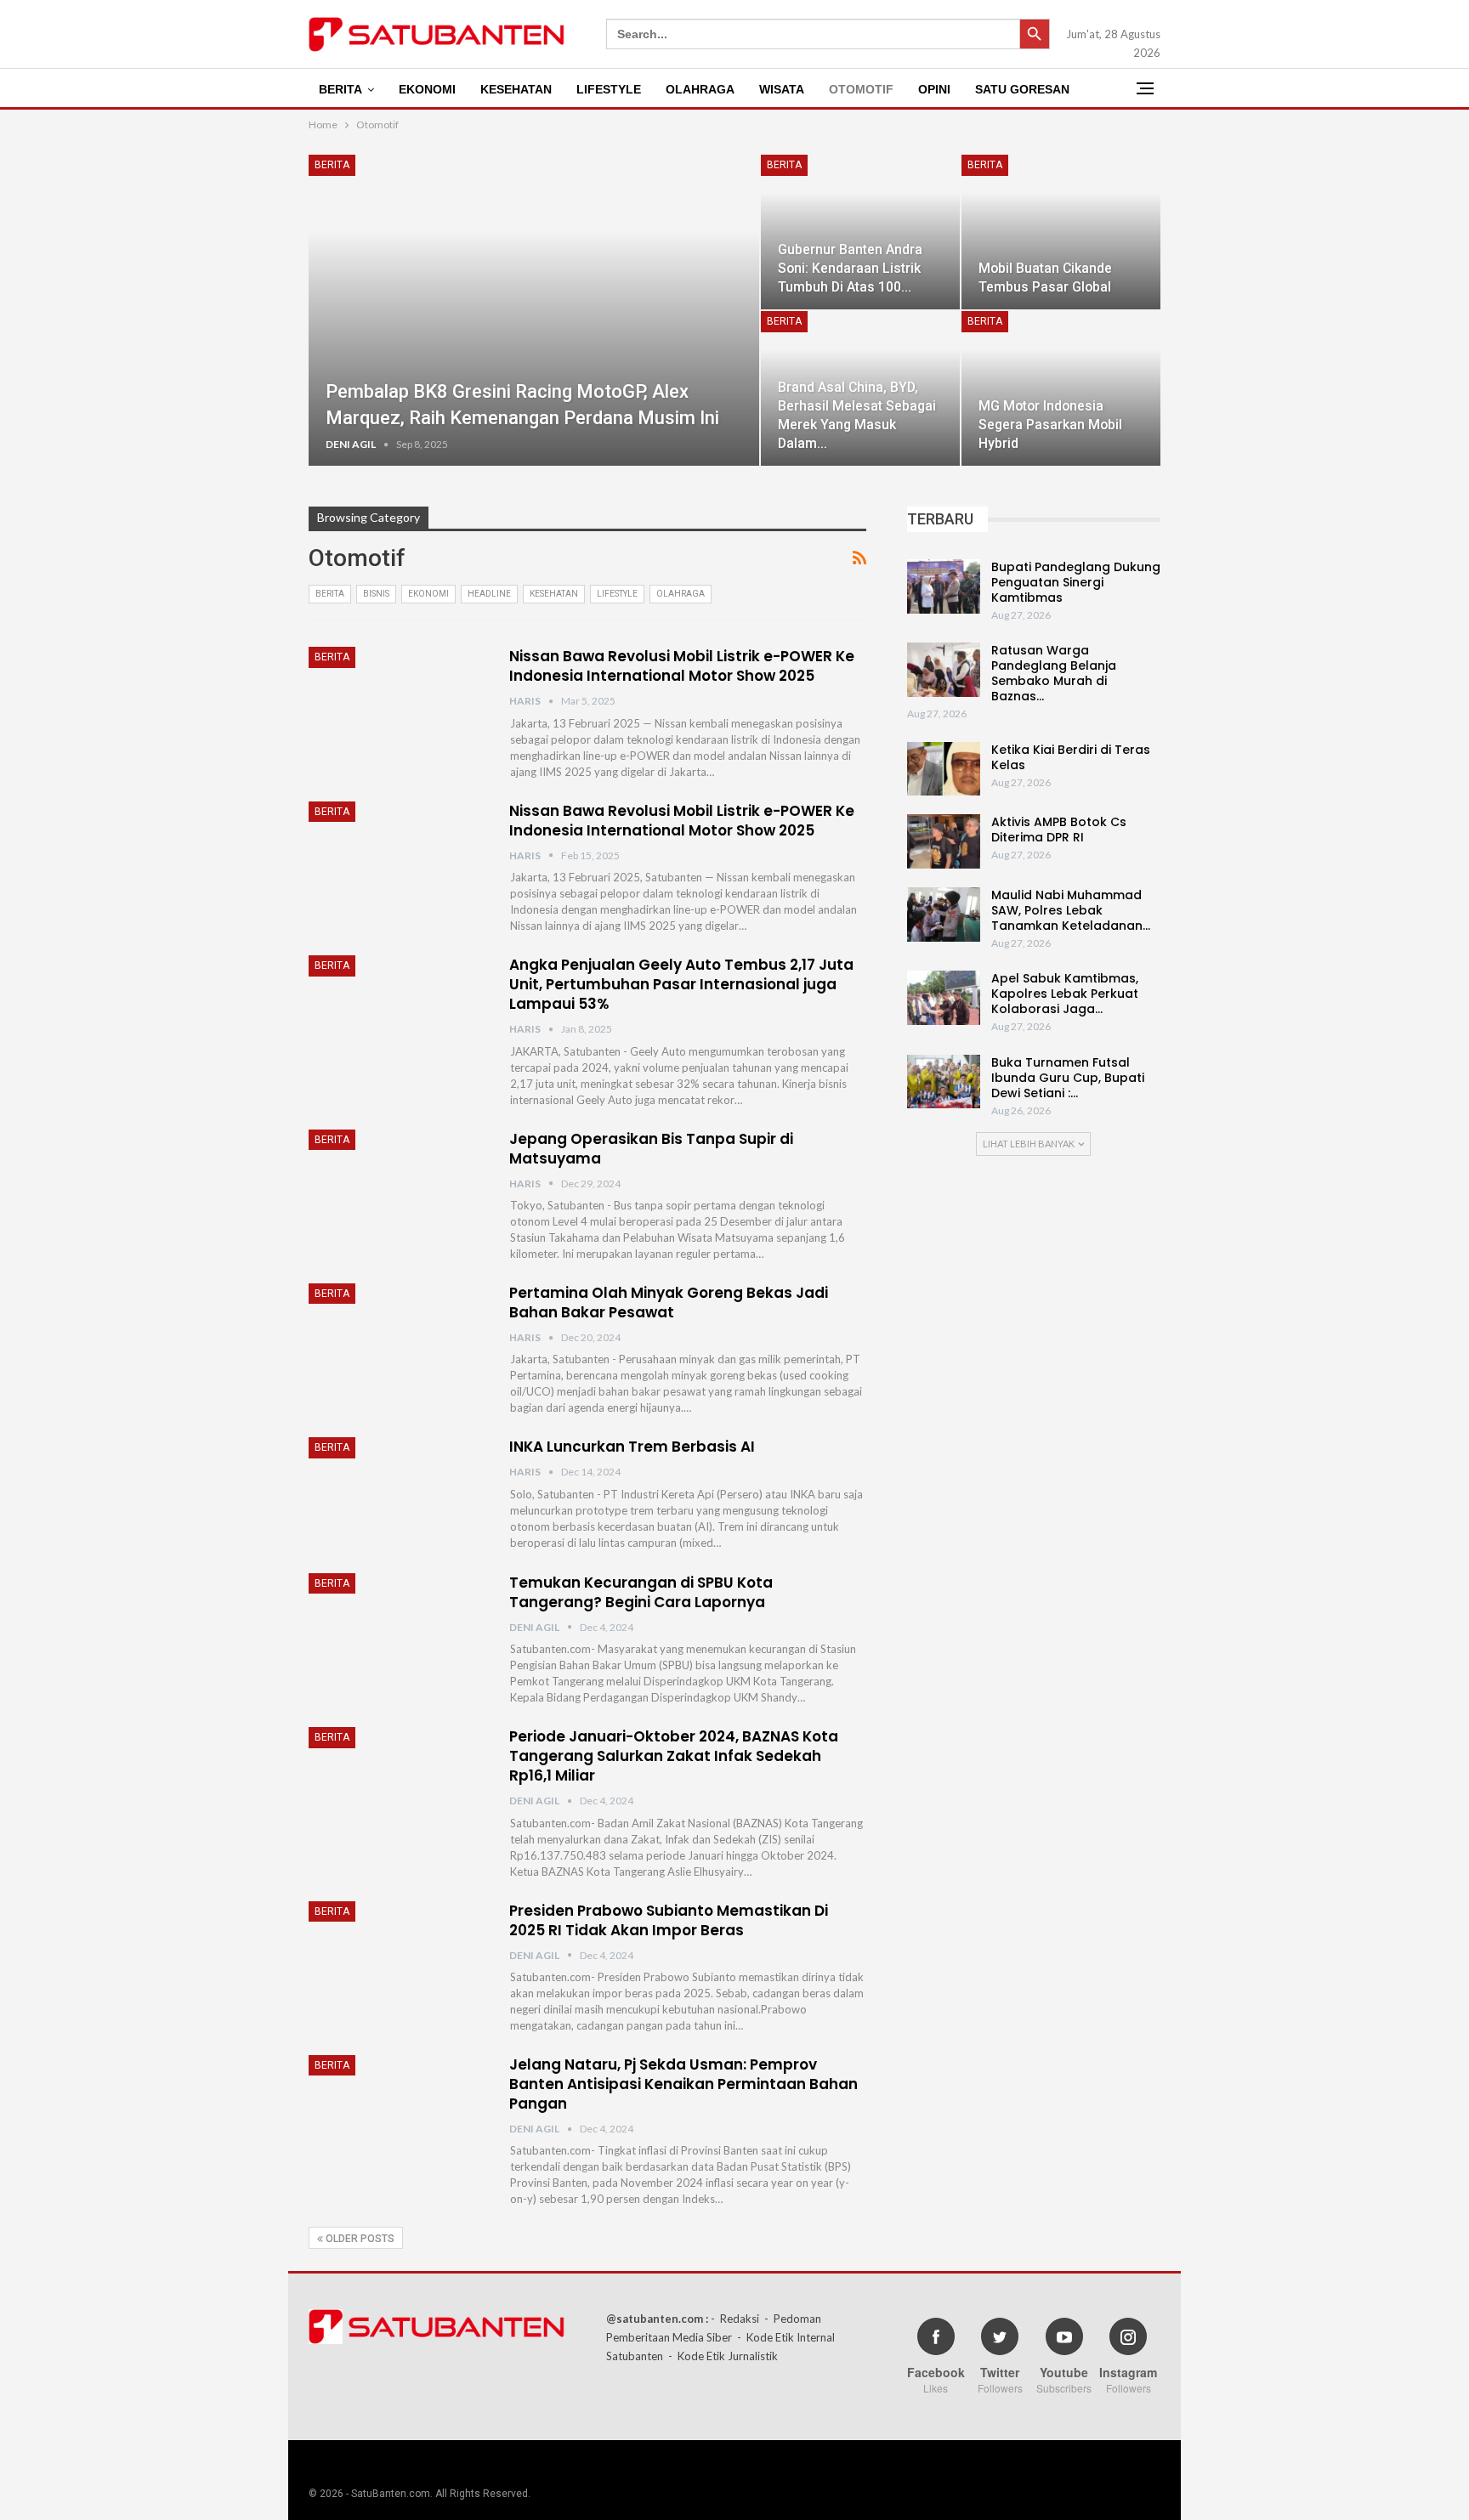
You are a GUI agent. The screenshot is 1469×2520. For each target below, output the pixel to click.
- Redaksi (735, 2319)
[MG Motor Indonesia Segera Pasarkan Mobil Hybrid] (1061, 388)
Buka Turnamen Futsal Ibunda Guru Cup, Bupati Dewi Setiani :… (1068, 1078)
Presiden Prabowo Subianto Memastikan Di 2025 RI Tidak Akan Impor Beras (669, 1920)
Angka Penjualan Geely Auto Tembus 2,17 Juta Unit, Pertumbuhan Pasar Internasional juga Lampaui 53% (681, 984)
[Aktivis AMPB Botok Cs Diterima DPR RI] (944, 841)
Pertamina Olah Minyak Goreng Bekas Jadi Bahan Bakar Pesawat (669, 1302)
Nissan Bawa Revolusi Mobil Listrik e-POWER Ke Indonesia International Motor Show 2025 (682, 666)
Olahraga (700, 89)
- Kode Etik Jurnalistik (723, 2356)
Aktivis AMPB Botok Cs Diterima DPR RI (1059, 830)
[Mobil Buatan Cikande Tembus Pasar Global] (1061, 232)
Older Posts (359, 2239)
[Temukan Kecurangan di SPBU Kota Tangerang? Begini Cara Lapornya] (398, 1630)
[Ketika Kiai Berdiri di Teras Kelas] (944, 769)
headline (489, 594)
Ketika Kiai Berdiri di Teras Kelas (1071, 757)
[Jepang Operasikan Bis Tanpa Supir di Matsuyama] (398, 1186)
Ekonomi (427, 89)
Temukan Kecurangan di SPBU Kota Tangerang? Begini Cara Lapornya (641, 1592)
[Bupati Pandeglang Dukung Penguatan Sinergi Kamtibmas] (944, 586)
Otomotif (861, 89)
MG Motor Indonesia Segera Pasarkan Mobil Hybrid (1050, 425)
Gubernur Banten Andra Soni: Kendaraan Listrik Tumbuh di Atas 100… (850, 268)
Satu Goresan (1022, 89)
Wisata (782, 89)
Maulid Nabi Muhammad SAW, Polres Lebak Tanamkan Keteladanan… (1071, 910)
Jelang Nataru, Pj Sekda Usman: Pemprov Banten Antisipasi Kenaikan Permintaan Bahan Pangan (683, 2084)
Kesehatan (516, 89)
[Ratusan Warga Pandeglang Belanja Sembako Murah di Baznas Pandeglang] (944, 670)
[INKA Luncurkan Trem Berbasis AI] (398, 1494)
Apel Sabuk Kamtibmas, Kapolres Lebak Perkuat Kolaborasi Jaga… (1065, 994)
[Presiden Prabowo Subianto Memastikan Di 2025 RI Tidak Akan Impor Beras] (398, 1958)
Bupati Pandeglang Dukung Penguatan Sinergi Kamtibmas (1076, 582)
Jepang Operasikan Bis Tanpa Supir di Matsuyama (651, 1149)
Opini (934, 89)
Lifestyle (609, 89)
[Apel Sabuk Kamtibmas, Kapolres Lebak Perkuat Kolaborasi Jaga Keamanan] (944, 998)
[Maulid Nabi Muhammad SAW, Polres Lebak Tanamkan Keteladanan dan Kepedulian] (944, 915)
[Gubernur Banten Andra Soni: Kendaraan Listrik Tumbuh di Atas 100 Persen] (860, 232)
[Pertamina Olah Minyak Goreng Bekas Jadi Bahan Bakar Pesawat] (398, 1340)
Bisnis (376, 594)
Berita (340, 89)
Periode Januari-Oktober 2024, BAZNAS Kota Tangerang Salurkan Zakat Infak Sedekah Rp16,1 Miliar (674, 1756)
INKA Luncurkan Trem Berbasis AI (632, 1447)
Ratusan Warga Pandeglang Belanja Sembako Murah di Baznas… (1054, 673)
